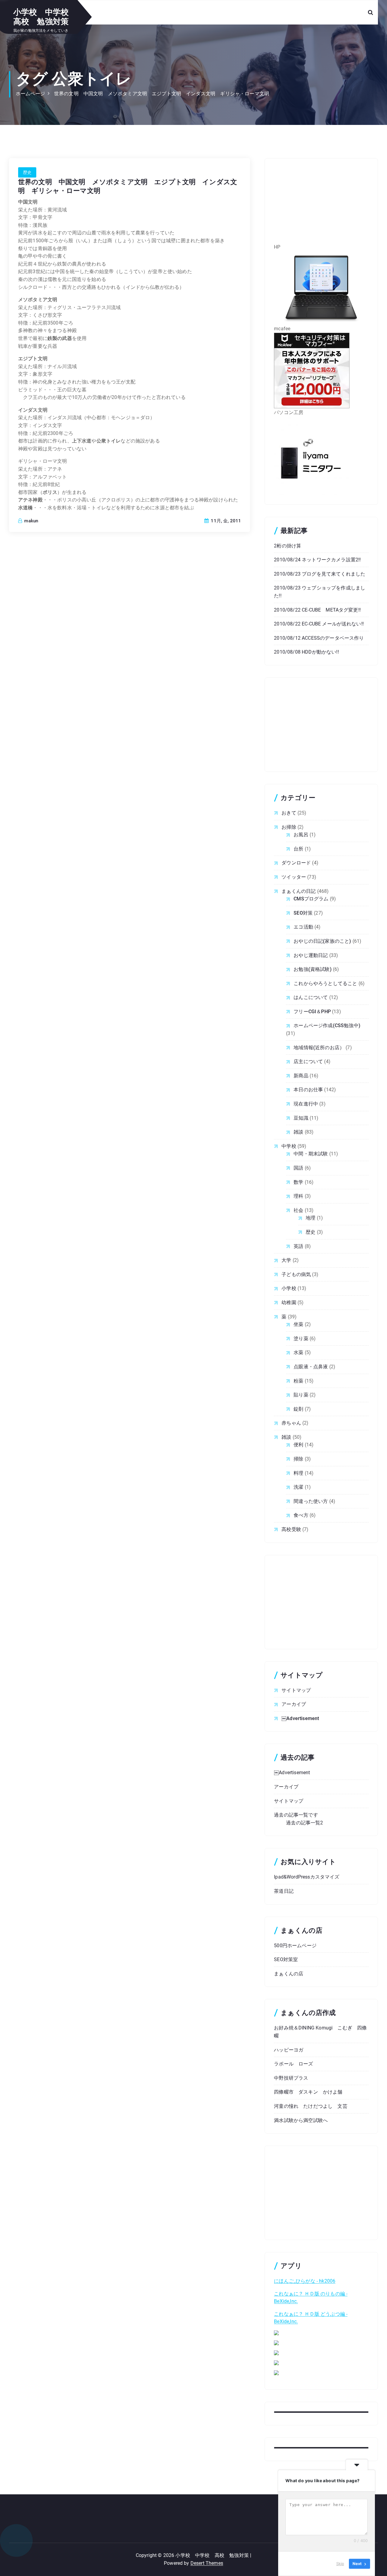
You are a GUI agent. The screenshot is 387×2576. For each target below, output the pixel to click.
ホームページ (30, 94)
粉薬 (298, 1381)
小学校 (289, 1288)
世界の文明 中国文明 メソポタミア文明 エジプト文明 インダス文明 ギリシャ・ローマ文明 (162, 94)
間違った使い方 (311, 1501)
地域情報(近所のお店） (319, 1048)
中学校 (289, 1146)
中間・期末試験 (311, 1154)
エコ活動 (303, 927)
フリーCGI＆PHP (312, 1012)
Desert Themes (207, 2563)
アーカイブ (294, 1704)
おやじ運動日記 (311, 955)
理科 (298, 1196)
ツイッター (294, 877)
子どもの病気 (296, 1274)
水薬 (298, 1352)
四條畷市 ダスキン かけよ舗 (308, 2092)
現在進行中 (306, 1104)
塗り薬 (301, 1339)
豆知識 (301, 1118)
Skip (340, 2564)
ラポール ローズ (293, 2064)
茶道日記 (284, 1891)
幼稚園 (289, 1303)
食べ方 (301, 1515)
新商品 (301, 1076)
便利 (298, 1445)
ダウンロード (296, 863)
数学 (298, 1182)
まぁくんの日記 (299, 891)
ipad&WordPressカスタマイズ (307, 1877)
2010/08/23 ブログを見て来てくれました (320, 574)
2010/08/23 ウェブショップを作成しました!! (320, 592)
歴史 (27, 172)
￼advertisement (300, 1718)
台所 (298, 849)
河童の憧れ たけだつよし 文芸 (311, 2106)
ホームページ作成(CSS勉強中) (327, 1025)
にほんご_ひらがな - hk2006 (305, 2281)
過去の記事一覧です (296, 1815)
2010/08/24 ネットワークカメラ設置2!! (317, 560)
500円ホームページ (295, 1946)
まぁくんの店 (289, 1974)
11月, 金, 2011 (225, 521)
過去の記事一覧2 (304, 1823)
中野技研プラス (291, 2078)
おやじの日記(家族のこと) (322, 941)
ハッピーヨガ (289, 2050)
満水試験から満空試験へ (301, 2120)
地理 (311, 1218)
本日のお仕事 (308, 1090)
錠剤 (298, 1409)
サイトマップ (296, 1690)
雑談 (298, 1132)
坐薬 (298, 1324)
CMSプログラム (311, 899)
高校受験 (291, 1529)
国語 (298, 1168)
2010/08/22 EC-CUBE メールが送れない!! (319, 624)
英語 (298, 1246)
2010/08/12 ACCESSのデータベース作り (319, 638)
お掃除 (289, 827)
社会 (298, 1210)
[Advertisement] (321, 205)
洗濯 (298, 1487)
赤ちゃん (291, 1423)
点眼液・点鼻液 (311, 1367)
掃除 (298, 1459)
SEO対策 (303, 913)
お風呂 (301, 835)
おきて (289, 813)
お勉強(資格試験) (312, 969)
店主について (308, 1061)
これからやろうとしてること (325, 983)
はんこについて (311, 997)
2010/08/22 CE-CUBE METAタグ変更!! (317, 610)
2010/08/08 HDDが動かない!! (306, 652)
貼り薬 (301, 1395)
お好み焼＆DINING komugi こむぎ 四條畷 (320, 2032)
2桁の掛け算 (288, 546)
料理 (298, 1473)
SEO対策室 (286, 1959)
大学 (286, 1260)
